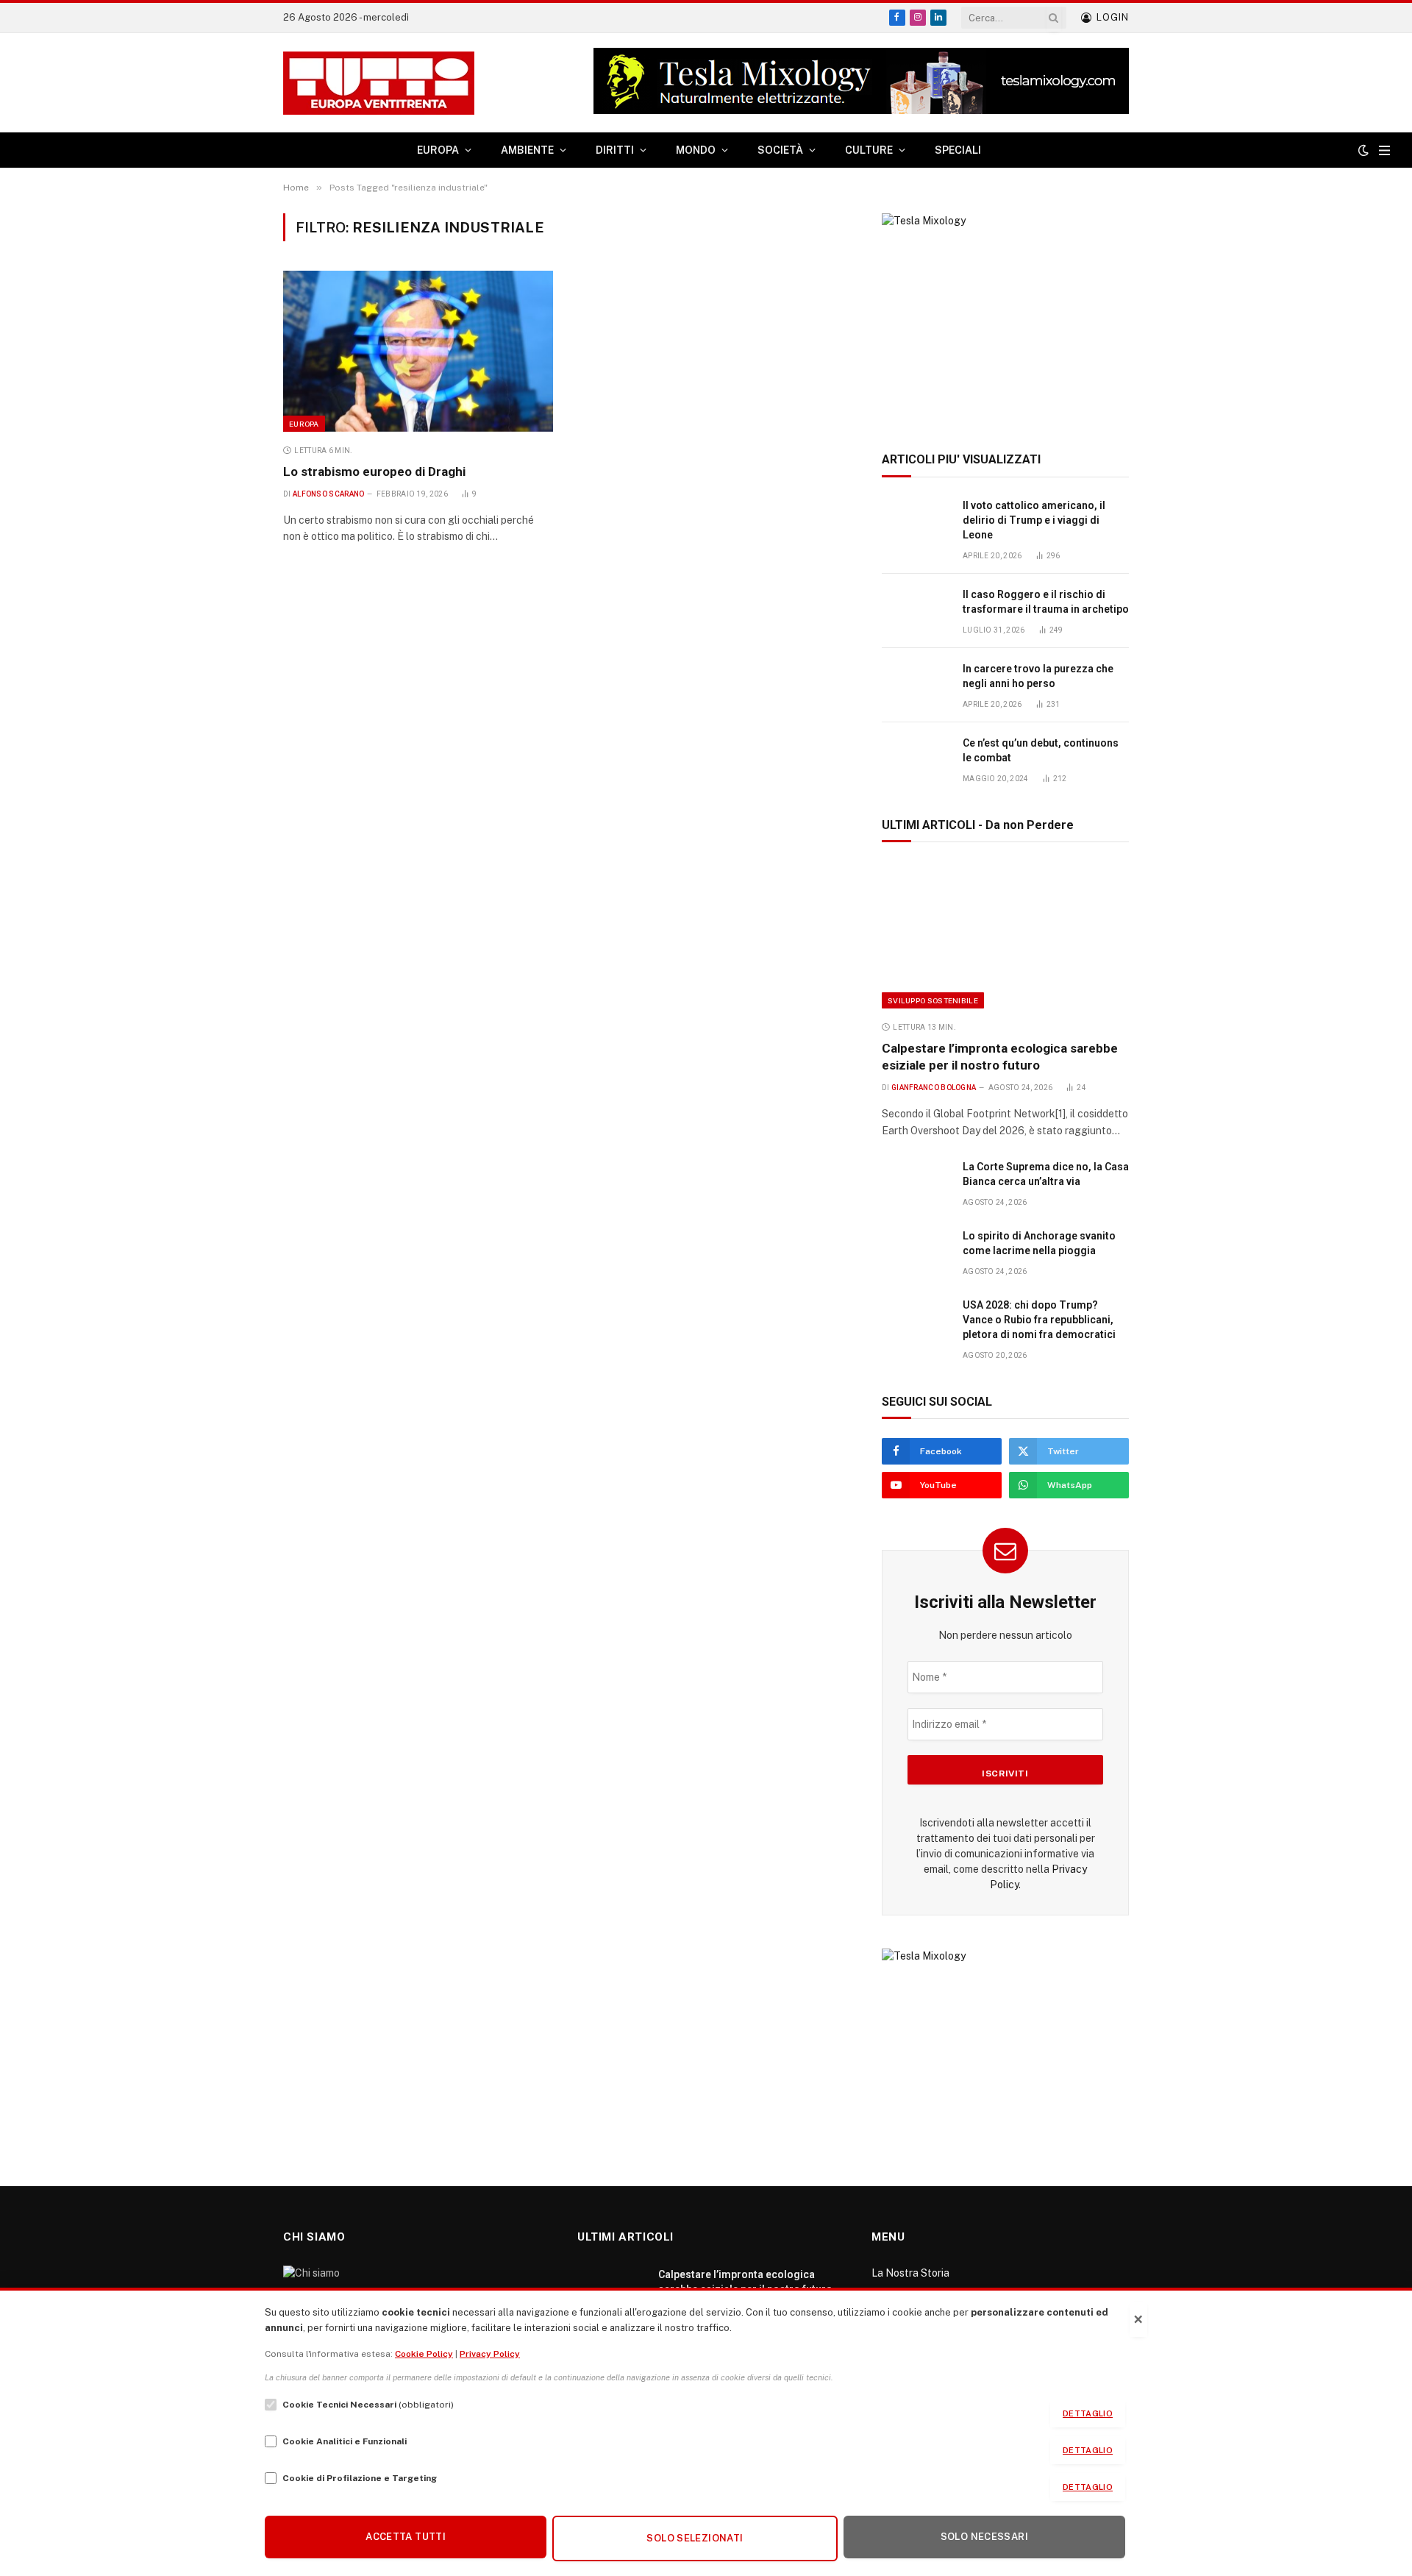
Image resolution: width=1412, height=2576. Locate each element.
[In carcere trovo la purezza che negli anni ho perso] (916, 685)
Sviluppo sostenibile (933, 1000)
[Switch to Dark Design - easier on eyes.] (1363, 150)
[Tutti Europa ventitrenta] (379, 83)
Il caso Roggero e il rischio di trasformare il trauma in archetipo (1046, 602)
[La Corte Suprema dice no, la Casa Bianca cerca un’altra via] (916, 1183)
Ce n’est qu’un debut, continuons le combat (1041, 750)
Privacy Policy (490, 2354)
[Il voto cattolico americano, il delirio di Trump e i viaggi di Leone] (916, 522)
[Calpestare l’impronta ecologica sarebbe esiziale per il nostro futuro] (1005, 935)
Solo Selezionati (695, 2538)
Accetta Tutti (406, 2537)
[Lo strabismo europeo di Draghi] (418, 351)
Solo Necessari (984, 2537)
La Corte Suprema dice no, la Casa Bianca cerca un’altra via (1046, 1174)
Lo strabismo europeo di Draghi (374, 472)
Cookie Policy (424, 2354)
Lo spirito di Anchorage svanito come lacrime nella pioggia (1039, 1243)
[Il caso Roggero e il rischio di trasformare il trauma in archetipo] (916, 611)
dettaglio (1088, 2413)
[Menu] (1384, 150)
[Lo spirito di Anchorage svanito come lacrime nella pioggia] (916, 1252)
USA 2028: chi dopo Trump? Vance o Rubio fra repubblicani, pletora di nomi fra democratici (1039, 1320)
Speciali (958, 150)
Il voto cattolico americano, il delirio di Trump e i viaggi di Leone (1034, 520)
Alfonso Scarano (329, 494)
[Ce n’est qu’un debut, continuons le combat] (916, 759)
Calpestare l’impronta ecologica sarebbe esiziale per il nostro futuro (1000, 1057)
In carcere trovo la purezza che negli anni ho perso (1038, 676)
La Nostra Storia (910, 2273)
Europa (304, 424)
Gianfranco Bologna (934, 1088)
